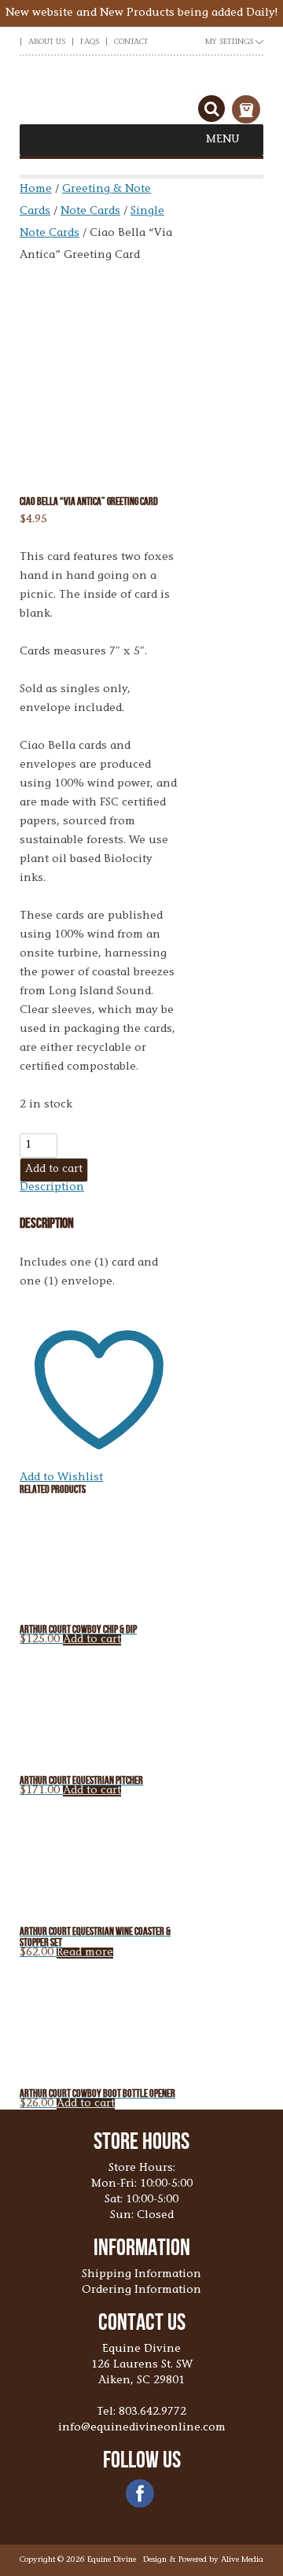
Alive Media (242, 2560)
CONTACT (131, 42)
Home (36, 190)
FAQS (90, 42)
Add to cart (54, 1170)
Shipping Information (141, 2275)
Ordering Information (141, 2290)
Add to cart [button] (92, 1640)
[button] (223, 140)
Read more (85, 1953)
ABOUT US (47, 42)
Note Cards (90, 212)
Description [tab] (52, 1188)
